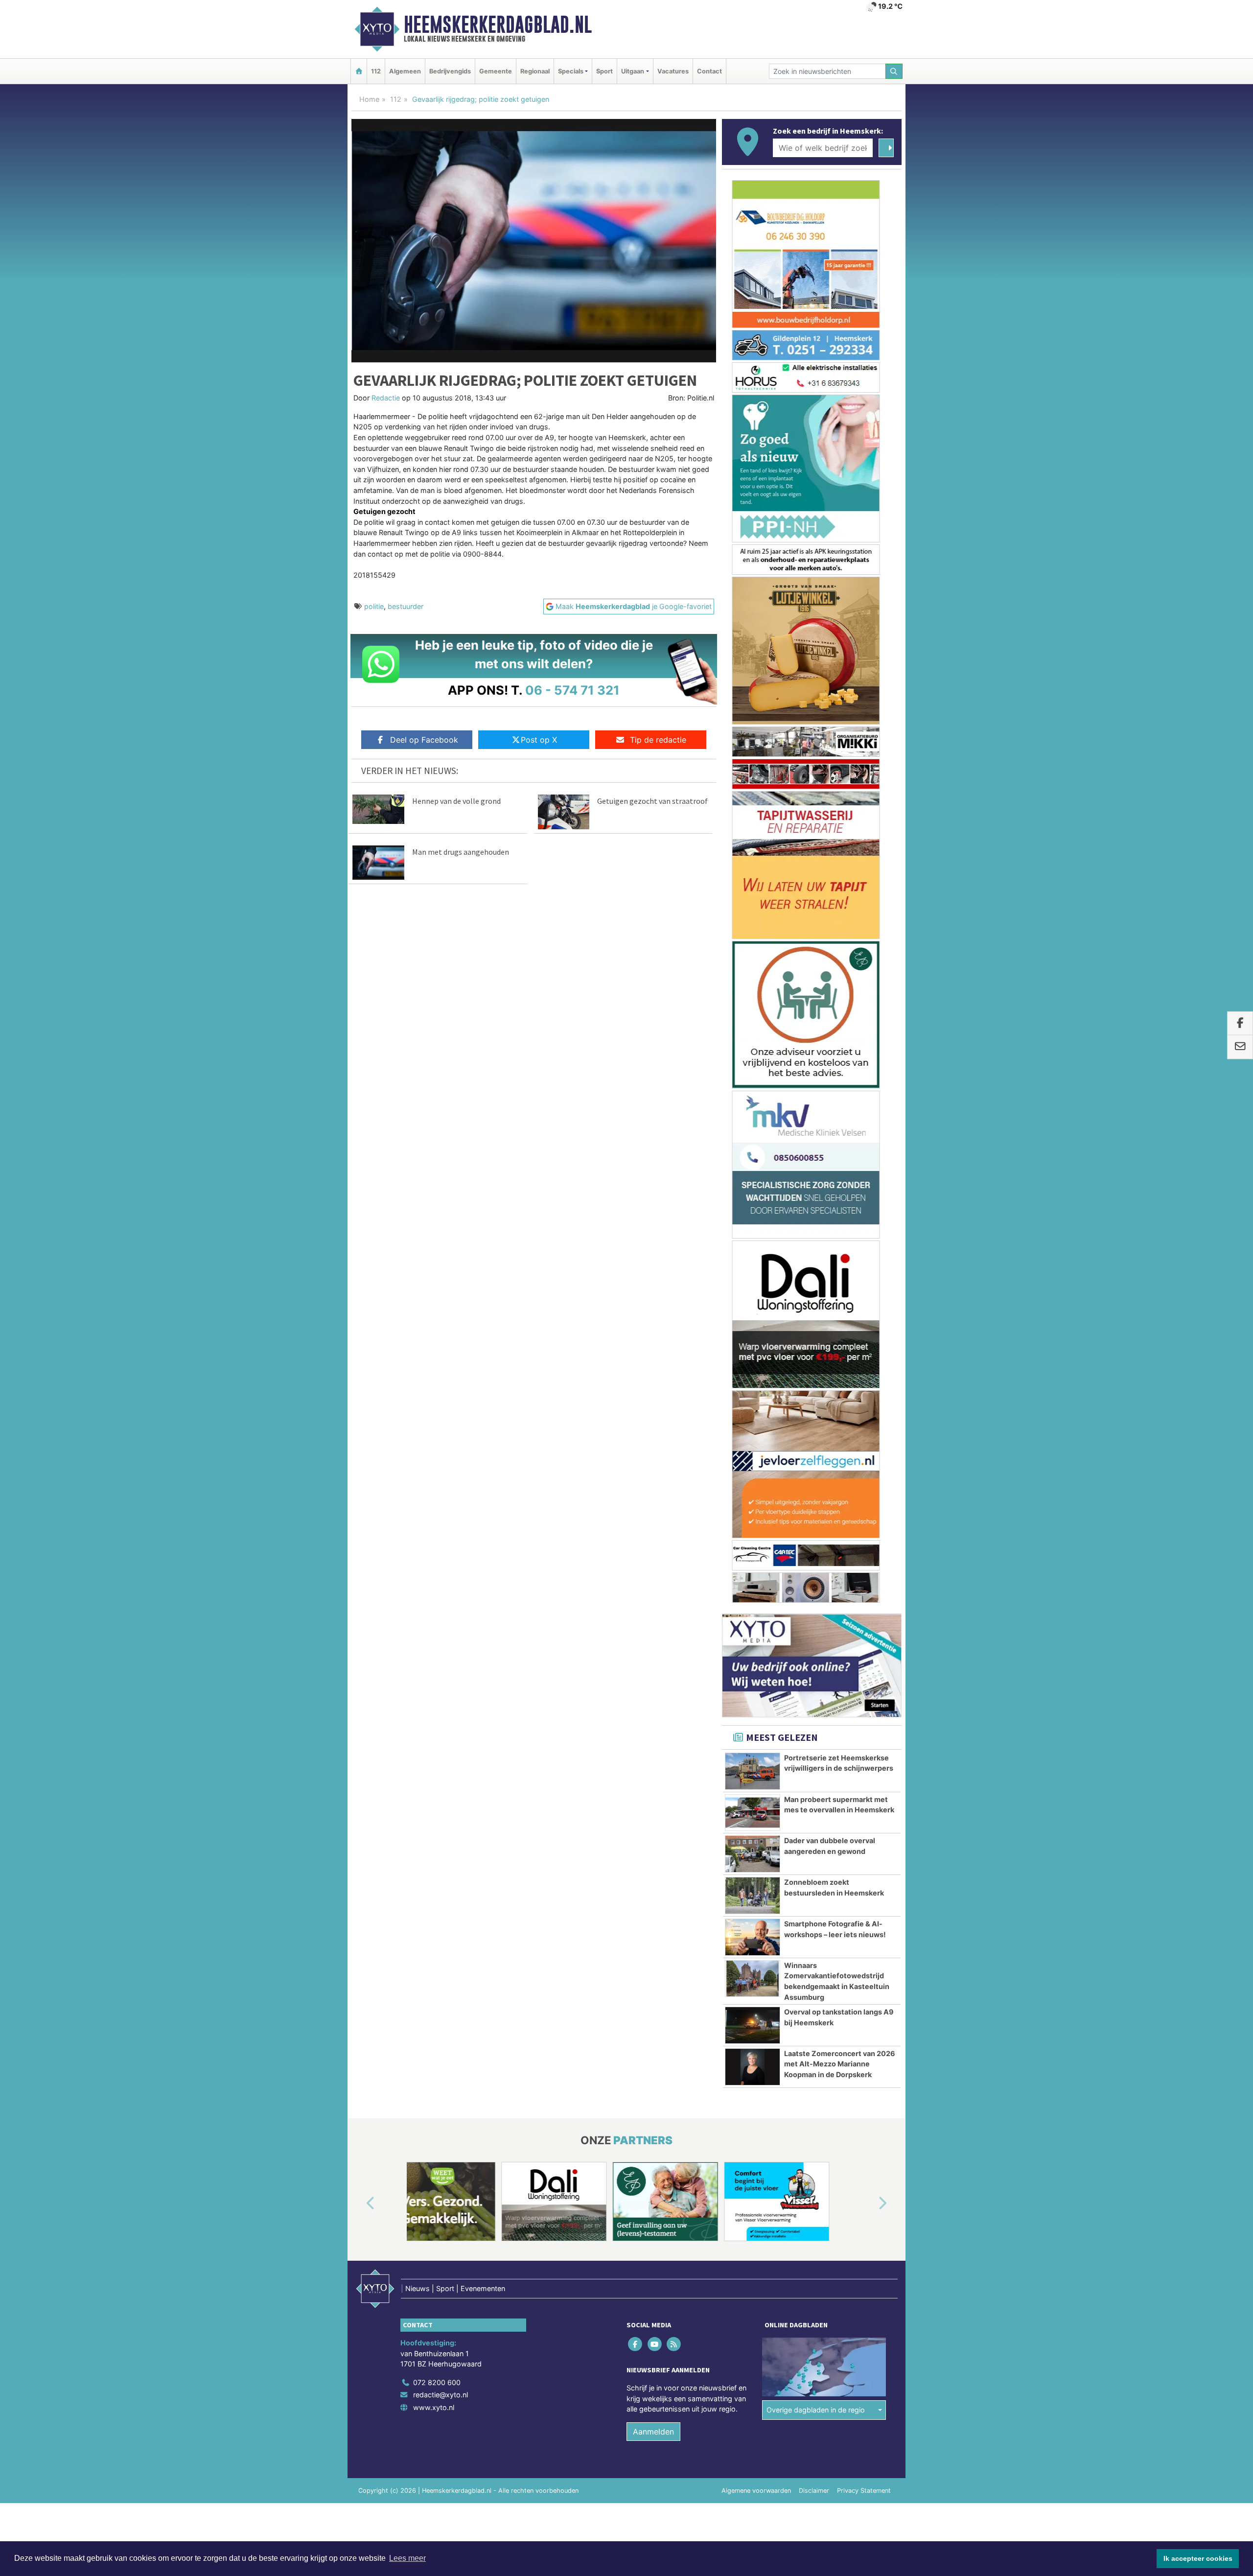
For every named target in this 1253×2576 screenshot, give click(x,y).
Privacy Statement (864, 1794)
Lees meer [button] (407, 2558)
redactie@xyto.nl (441, 1698)
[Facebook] (636, 1648)
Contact (709, 71)
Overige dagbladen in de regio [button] (816, 1714)
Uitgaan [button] (633, 71)
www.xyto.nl (434, 1711)
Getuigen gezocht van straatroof (652, 801)
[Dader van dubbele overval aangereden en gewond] (753, 1158)
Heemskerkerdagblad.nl (498, 24)
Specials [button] (571, 71)
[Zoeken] (894, 71)
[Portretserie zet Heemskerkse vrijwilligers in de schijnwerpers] (753, 1075)
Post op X (539, 740)
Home (369, 99)
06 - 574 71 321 (572, 690)
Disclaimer (814, 1794)
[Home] (359, 71)
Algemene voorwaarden (756, 1794)
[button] (359, 1507)
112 (376, 71)
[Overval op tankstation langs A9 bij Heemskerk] (753, 1329)
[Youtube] (655, 1648)
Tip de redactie (658, 740)
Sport (604, 71)
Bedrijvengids (450, 71)
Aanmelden (653, 1735)
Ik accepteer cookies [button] (1198, 2558)
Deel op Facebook (424, 740)
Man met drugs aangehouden (461, 852)
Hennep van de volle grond (456, 801)
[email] (1240, 1047)
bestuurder (406, 606)
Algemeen (405, 71)
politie (374, 606)
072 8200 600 (437, 1686)
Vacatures (673, 71)
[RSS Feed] (674, 1648)
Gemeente (496, 71)
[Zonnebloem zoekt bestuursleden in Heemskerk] (753, 1199)
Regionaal (535, 71)
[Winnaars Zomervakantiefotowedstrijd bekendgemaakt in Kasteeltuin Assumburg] (753, 1283)
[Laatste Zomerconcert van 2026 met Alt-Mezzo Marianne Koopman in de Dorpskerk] (753, 1371)
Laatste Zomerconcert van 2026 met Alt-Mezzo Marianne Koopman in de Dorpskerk (840, 1368)
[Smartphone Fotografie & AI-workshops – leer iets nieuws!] (753, 1241)
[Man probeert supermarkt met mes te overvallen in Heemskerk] (753, 1117)
